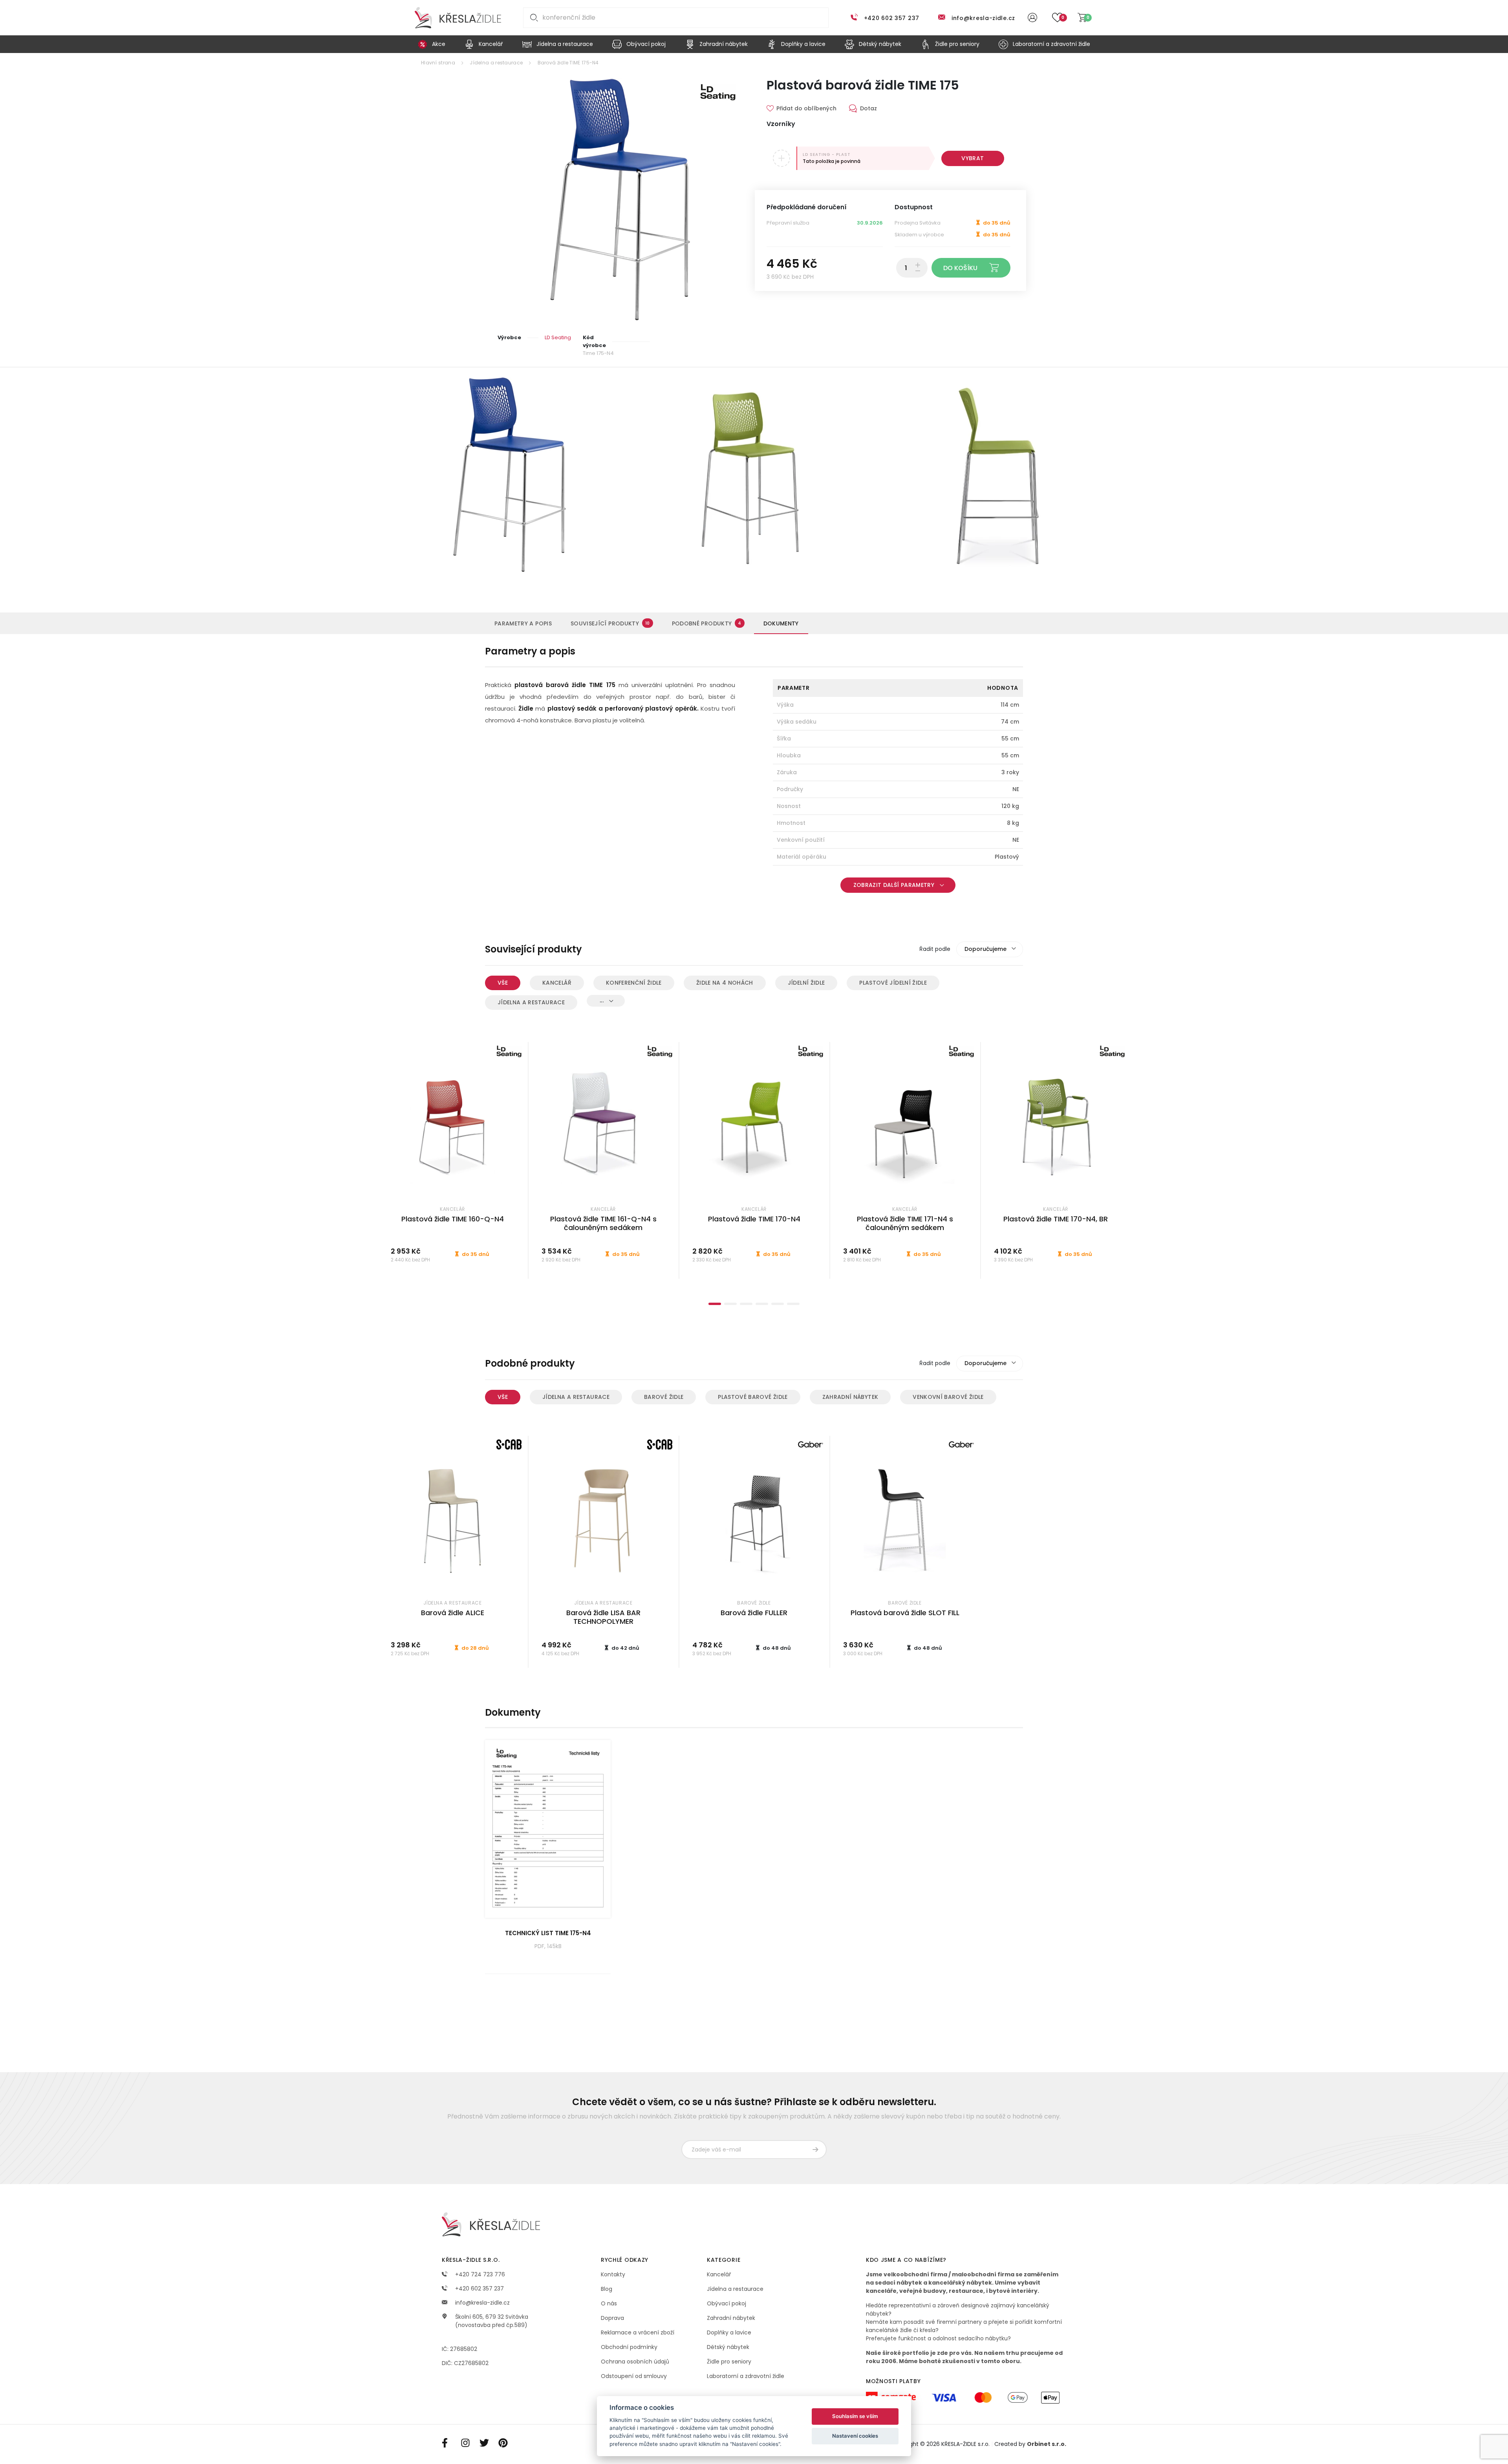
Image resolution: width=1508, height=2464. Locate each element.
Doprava (612, 2318)
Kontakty (613, 2274)
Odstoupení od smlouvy (634, 2376)
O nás (609, 2303)
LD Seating (558, 337)
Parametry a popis (523, 623)
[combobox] (990, 949)
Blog (607, 2289)
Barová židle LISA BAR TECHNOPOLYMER (603, 1617)
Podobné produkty (707, 623)
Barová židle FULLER (754, 1613)
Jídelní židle (806, 983)
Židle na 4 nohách (725, 983)
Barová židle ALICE (453, 1613)
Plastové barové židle (753, 1397)
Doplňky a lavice (729, 2332)
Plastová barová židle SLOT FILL (905, 1613)
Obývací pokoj (727, 2303)
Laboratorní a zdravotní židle (746, 2376)
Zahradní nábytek (850, 1397)
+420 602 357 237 (892, 18)
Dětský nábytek (728, 2347)
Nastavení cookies (855, 2436)
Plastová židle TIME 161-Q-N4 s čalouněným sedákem (603, 1223)
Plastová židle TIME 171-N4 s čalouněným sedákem (905, 1223)
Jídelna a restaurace (496, 63)
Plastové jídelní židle (893, 983)
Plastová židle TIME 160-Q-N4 (453, 1219)
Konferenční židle (634, 983)
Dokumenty (781, 623)
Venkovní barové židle (948, 1397)
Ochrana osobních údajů (635, 2362)
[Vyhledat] (533, 18)
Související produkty (610, 623)
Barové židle (664, 1397)
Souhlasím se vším (855, 2416)
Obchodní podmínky (629, 2347)
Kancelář (557, 983)
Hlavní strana (438, 63)
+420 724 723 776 (479, 2274)
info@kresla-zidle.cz (983, 18)
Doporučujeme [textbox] (986, 949)
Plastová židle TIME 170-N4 (754, 1219)
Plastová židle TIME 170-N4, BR (1056, 1219)
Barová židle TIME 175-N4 (568, 63)
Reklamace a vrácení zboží (638, 2332)
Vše (503, 983)
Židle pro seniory (729, 2362)
